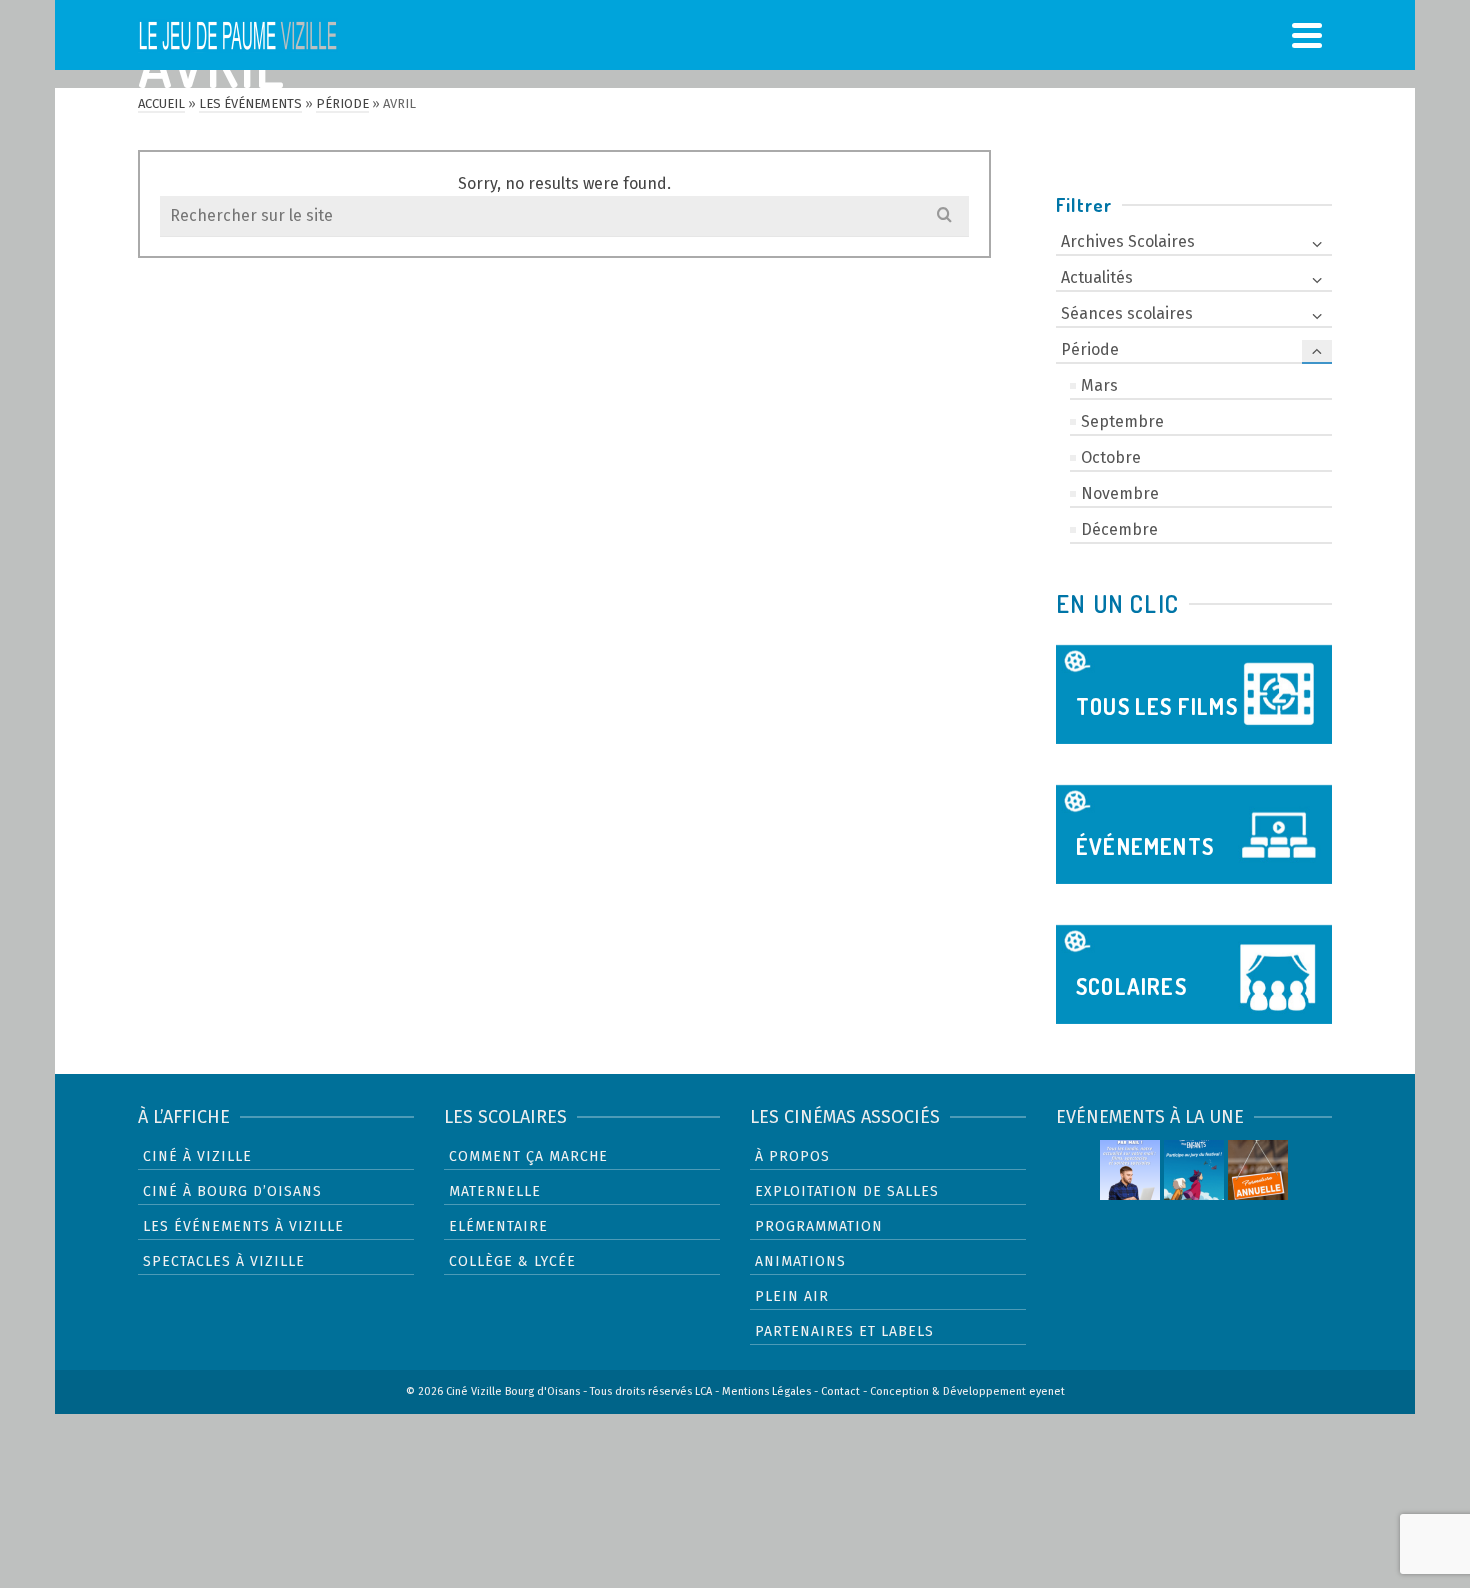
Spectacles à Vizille (224, 1261)
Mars (1099, 385)
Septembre (1122, 421)
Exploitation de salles (847, 1191)
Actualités (1097, 277)
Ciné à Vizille (197, 1156)
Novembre (1120, 493)
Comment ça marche (528, 1156)
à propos (792, 1156)
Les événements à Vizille (243, 1226)
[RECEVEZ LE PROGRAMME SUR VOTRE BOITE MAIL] (1130, 1170)
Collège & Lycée (512, 1261)
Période (1090, 349)
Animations (800, 1261)
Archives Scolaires (1128, 241)
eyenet (1047, 1391)
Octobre (1111, 457)
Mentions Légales (766, 1391)
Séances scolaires (1127, 313)
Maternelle (495, 1191)
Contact (840, 1391)
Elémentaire (498, 1226)
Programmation (819, 1226)
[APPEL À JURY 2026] (1194, 1170)
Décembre (1119, 529)
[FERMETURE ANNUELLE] (1258, 1170)
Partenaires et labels (844, 1331)
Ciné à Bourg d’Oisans (232, 1191)
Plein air (792, 1296)
